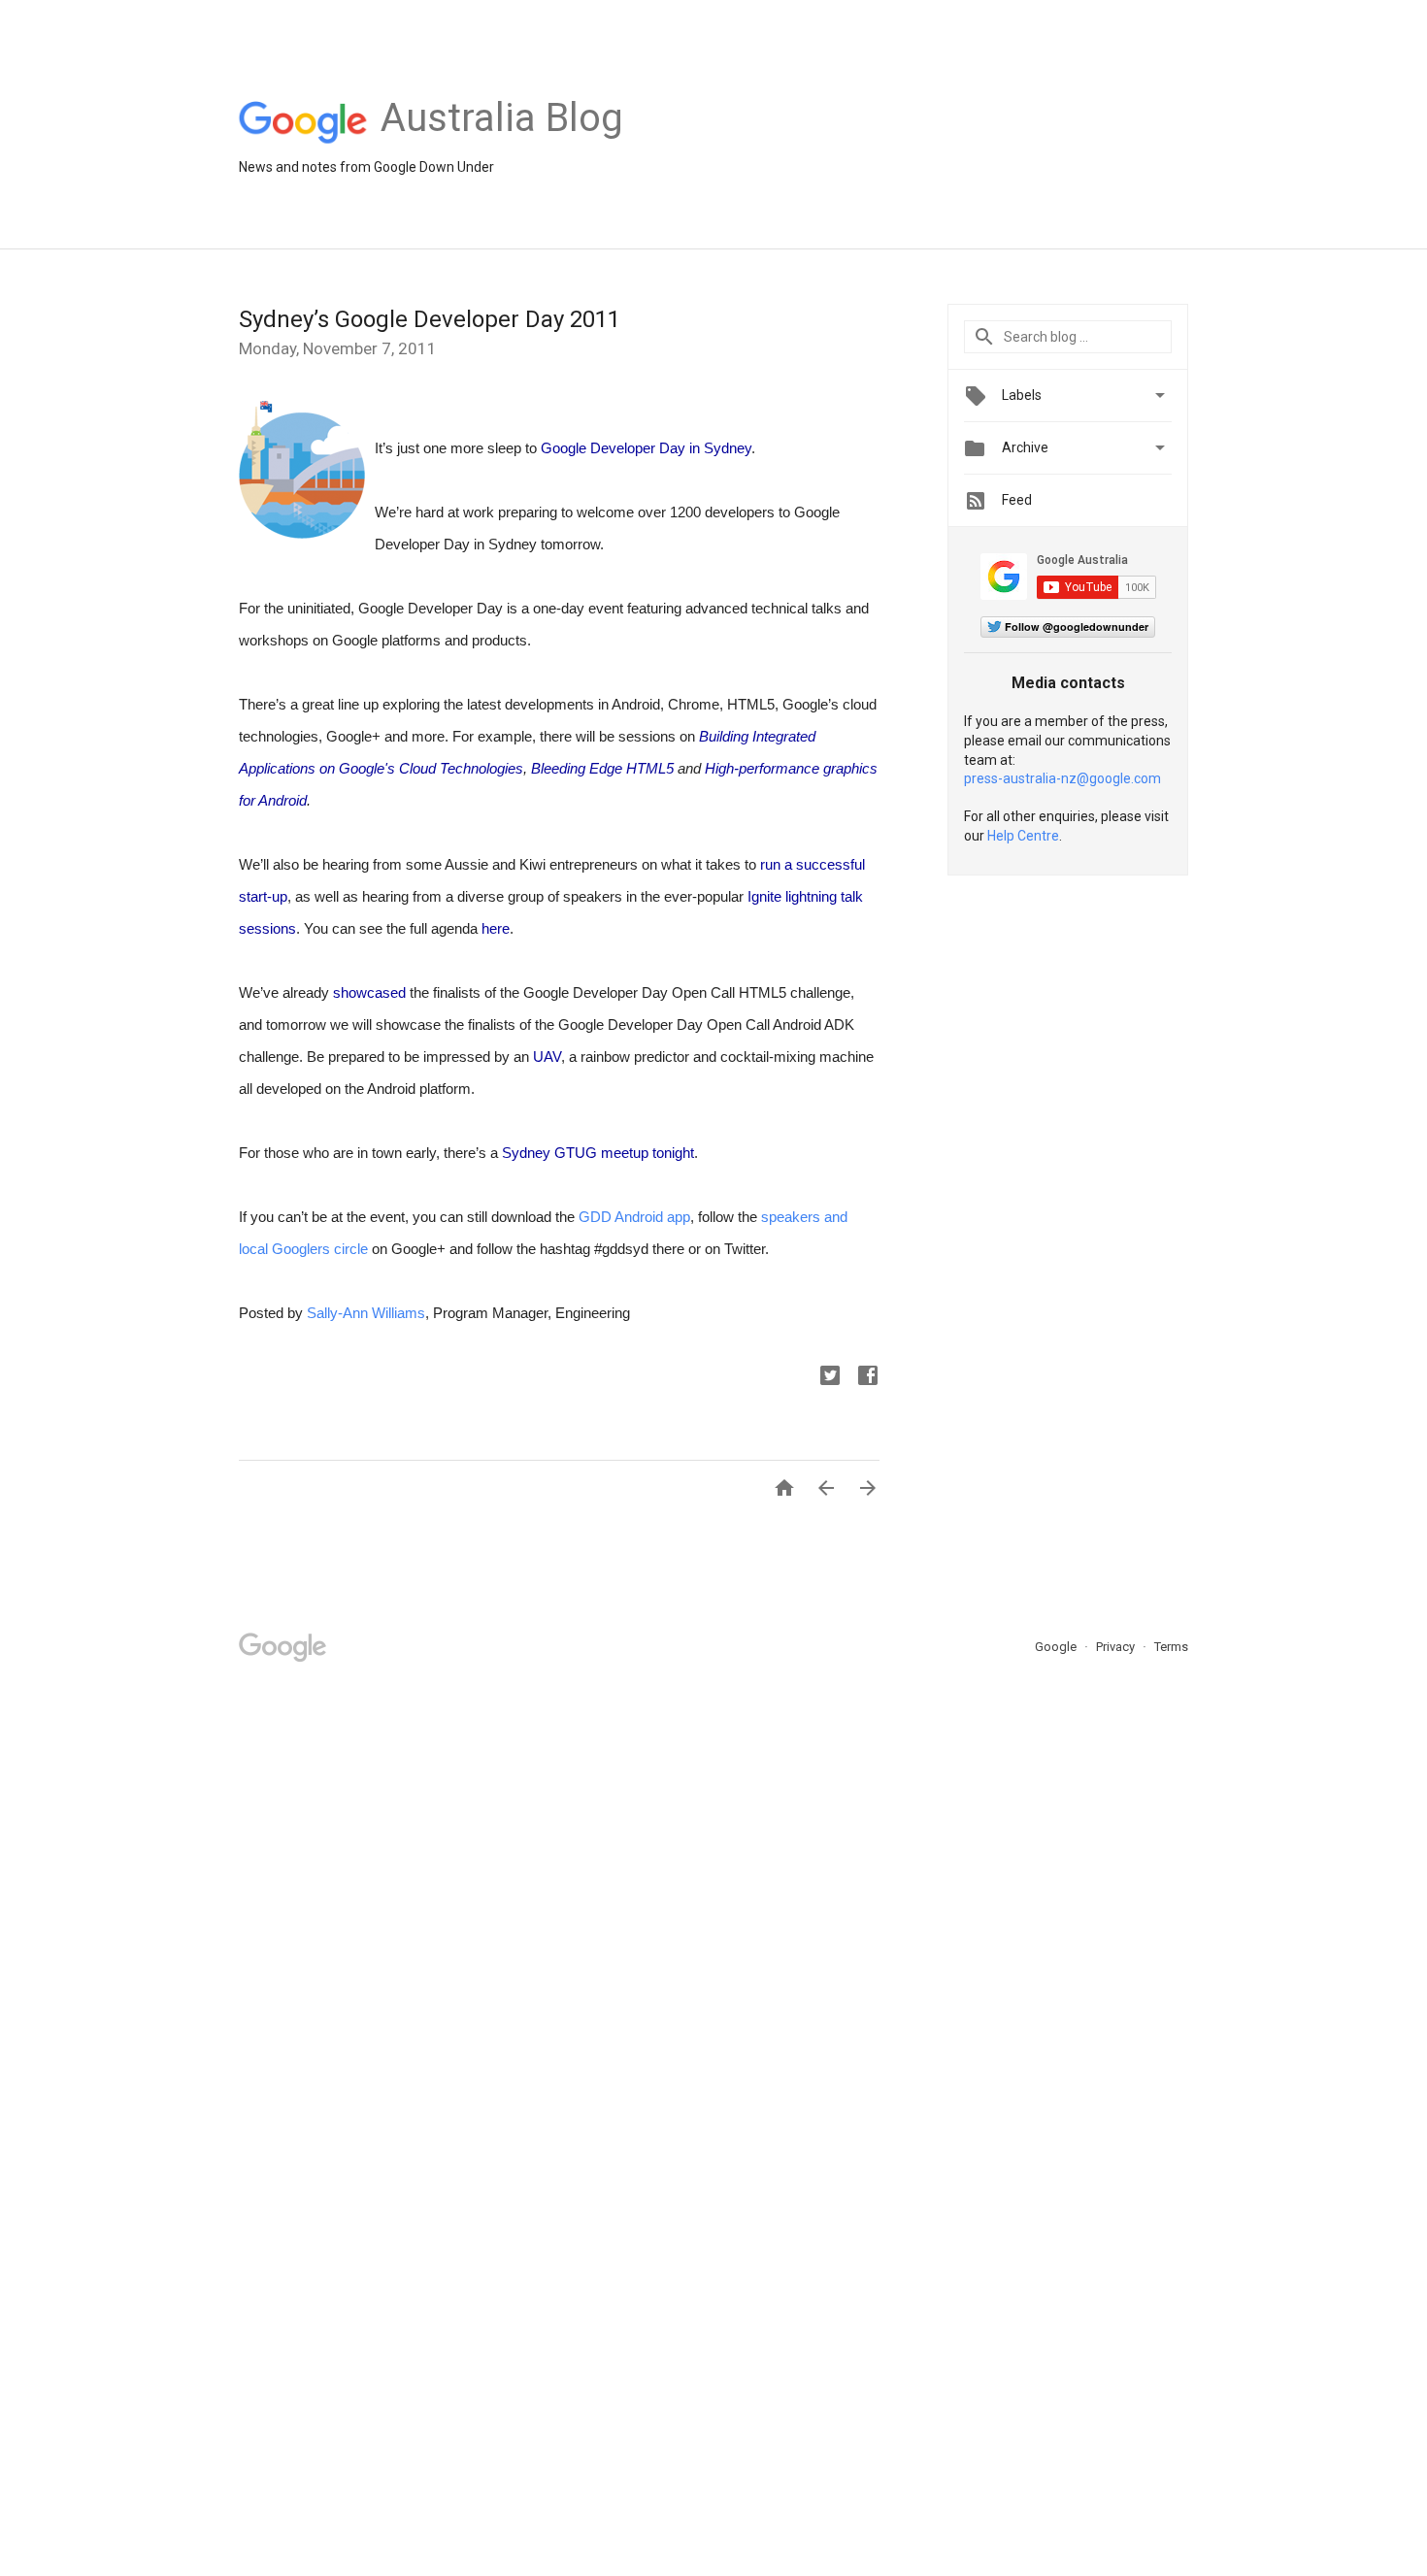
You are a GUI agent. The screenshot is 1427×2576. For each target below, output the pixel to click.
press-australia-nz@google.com (1062, 778)
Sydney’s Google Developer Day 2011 (430, 319)
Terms (1171, 1647)
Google (1057, 1647)
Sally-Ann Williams (366, 1313)
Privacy (1117, 1647)
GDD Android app (634, 1217)
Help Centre (1023, 836)
